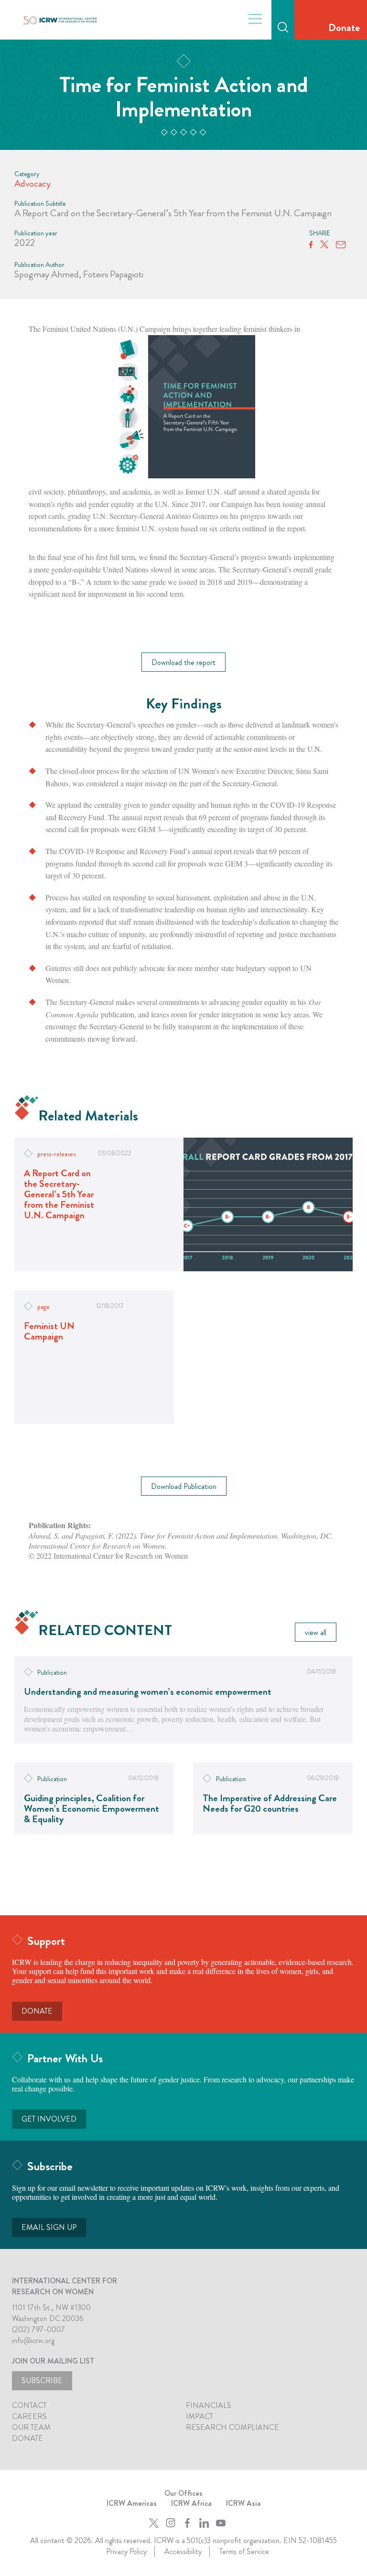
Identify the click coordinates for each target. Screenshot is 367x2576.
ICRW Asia (243, 2503)
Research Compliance (232, 2427)
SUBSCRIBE (42, 2381)
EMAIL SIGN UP (49, 2227)
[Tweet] (324, 245)
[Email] (341, 245)
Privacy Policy (126, 2551)
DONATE (37, 2011)
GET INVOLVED (49, 2119)
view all (316, 1632)
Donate (344, 27)
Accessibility (183, 2551)
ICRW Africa (191, 2503)
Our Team (31, 2427)
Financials (209, 2405)
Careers (29, 2416)
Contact (29, 2405)
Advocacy (32, 184)
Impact (200, 2416)
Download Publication (184, 1486)
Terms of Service (244, 2551)
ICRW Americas (132, 2503)
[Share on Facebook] (311, 245)
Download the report (183, 662)
